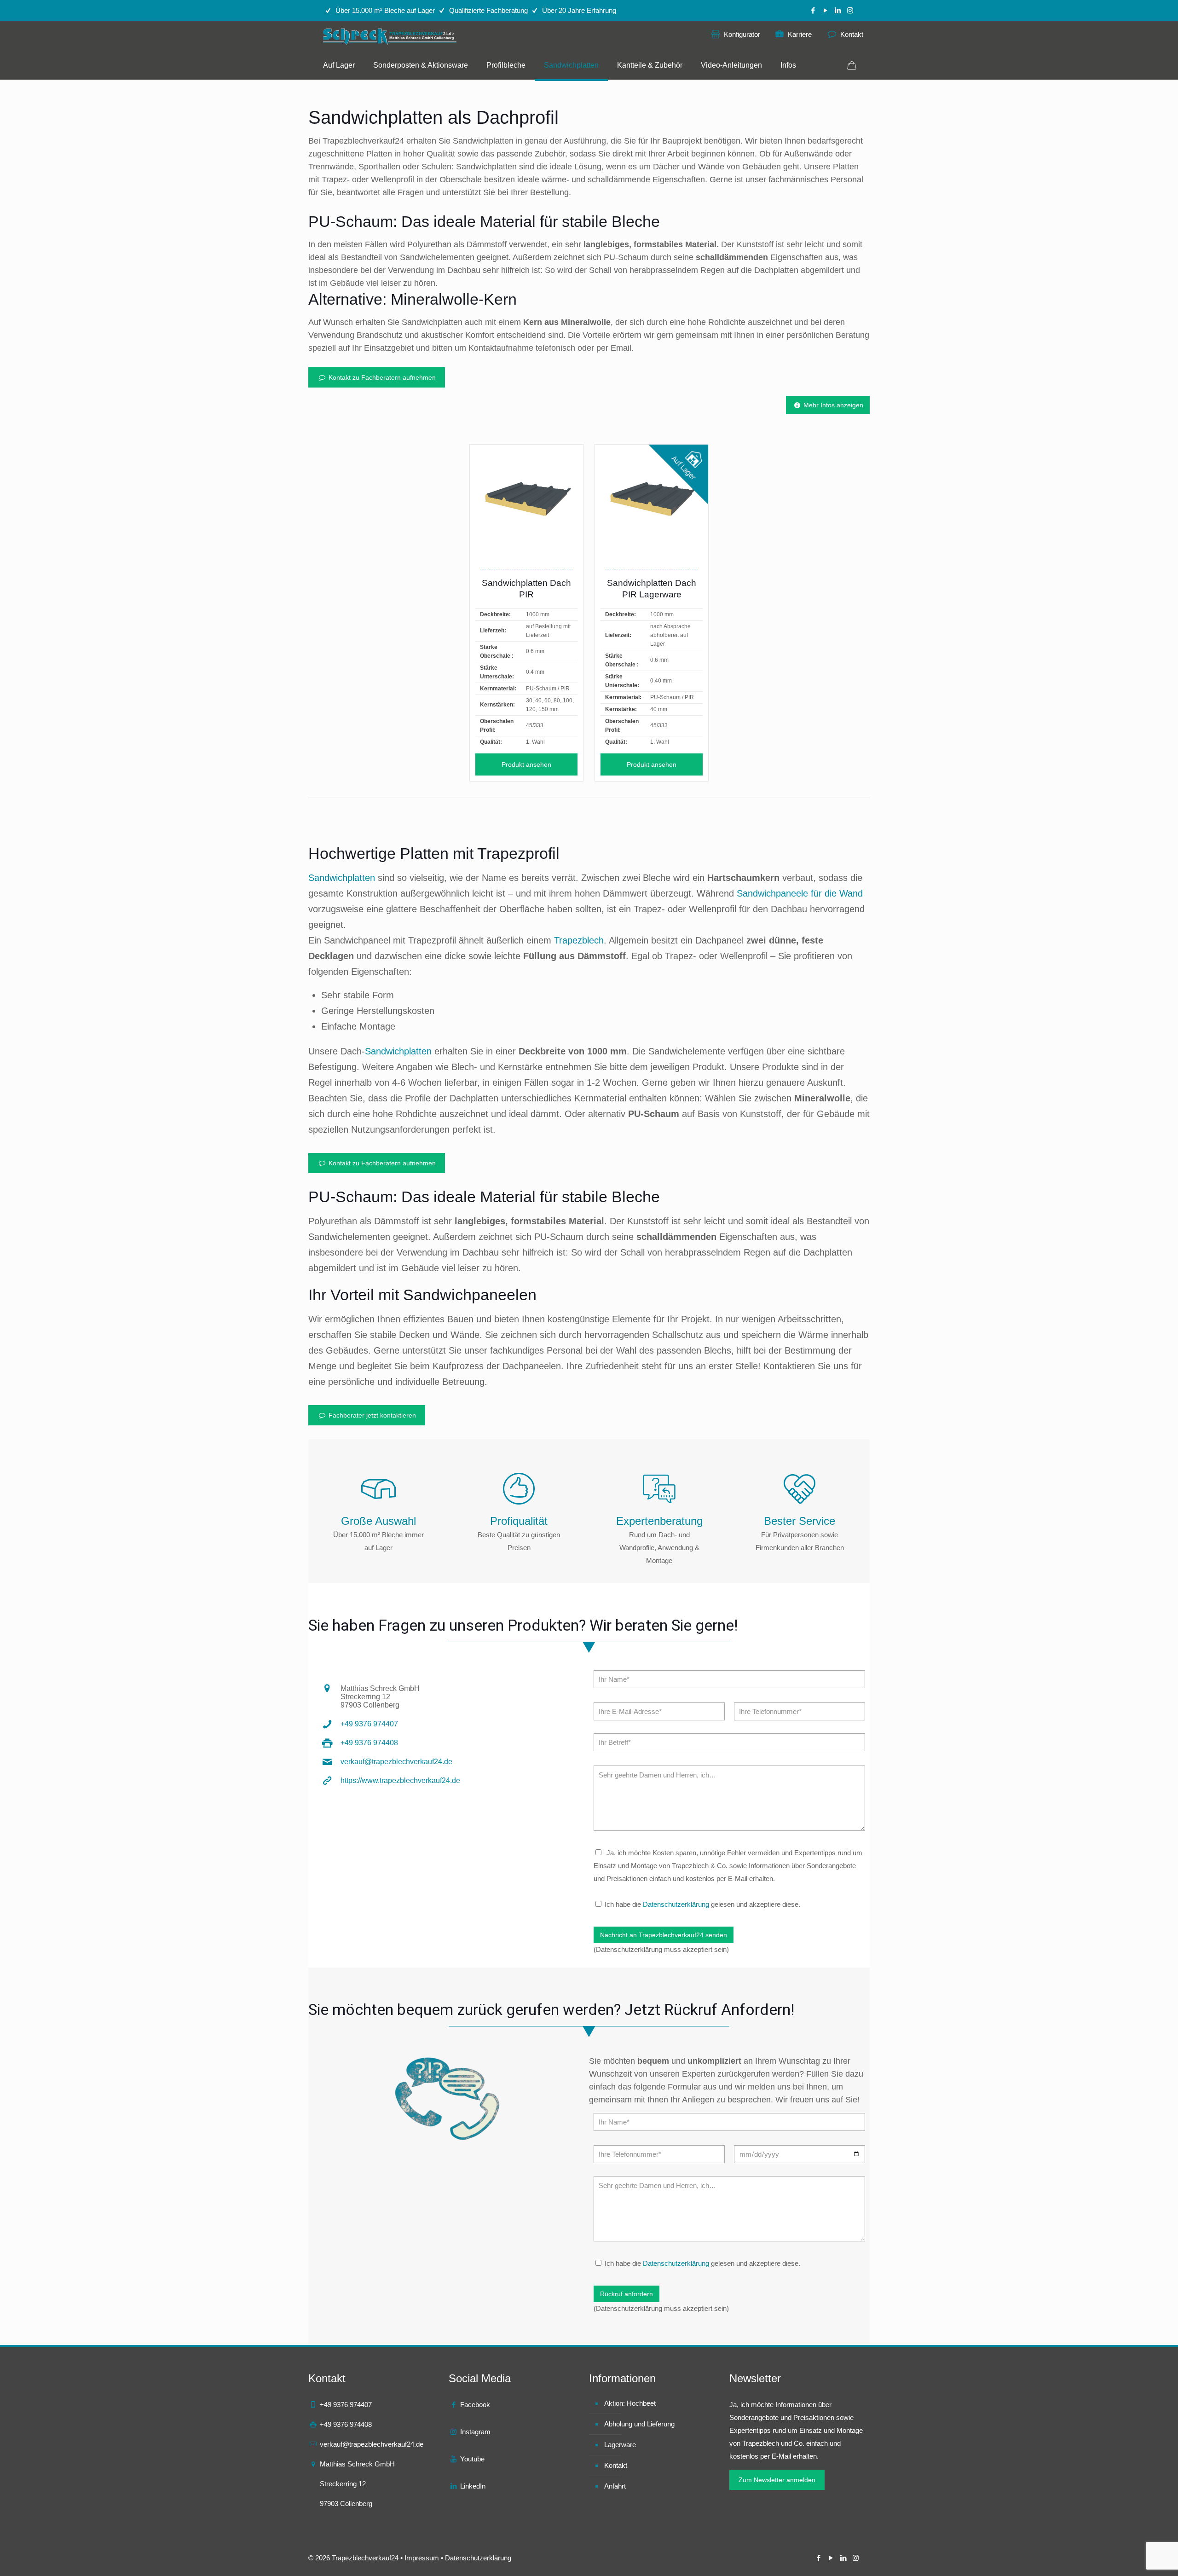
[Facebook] (813, 10)
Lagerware (620, 2445)
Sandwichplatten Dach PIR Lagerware (652, 589)
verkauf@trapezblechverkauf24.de (396, 1762)
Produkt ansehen (526, 764)
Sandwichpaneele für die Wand (800, 893)
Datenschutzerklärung (676, 1904)
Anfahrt (615, 2486)
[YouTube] (825, 10)
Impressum (422, 2558)
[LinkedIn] (838, 10)
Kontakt (616, 2465)
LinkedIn (473, 2486)
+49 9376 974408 (369, 1743)
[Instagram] (850, 10)
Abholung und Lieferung (639, 2424)
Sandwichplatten (342, 878)
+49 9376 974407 (369, 1724)
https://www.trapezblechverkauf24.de (400, 1780)
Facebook (475, 2405)
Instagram (475, 2432)
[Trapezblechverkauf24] (391, 36)
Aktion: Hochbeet (630, 2403)
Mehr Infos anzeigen (832, 405)
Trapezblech (579, 940)
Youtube (472, 2459)
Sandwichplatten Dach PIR (526, 589)
